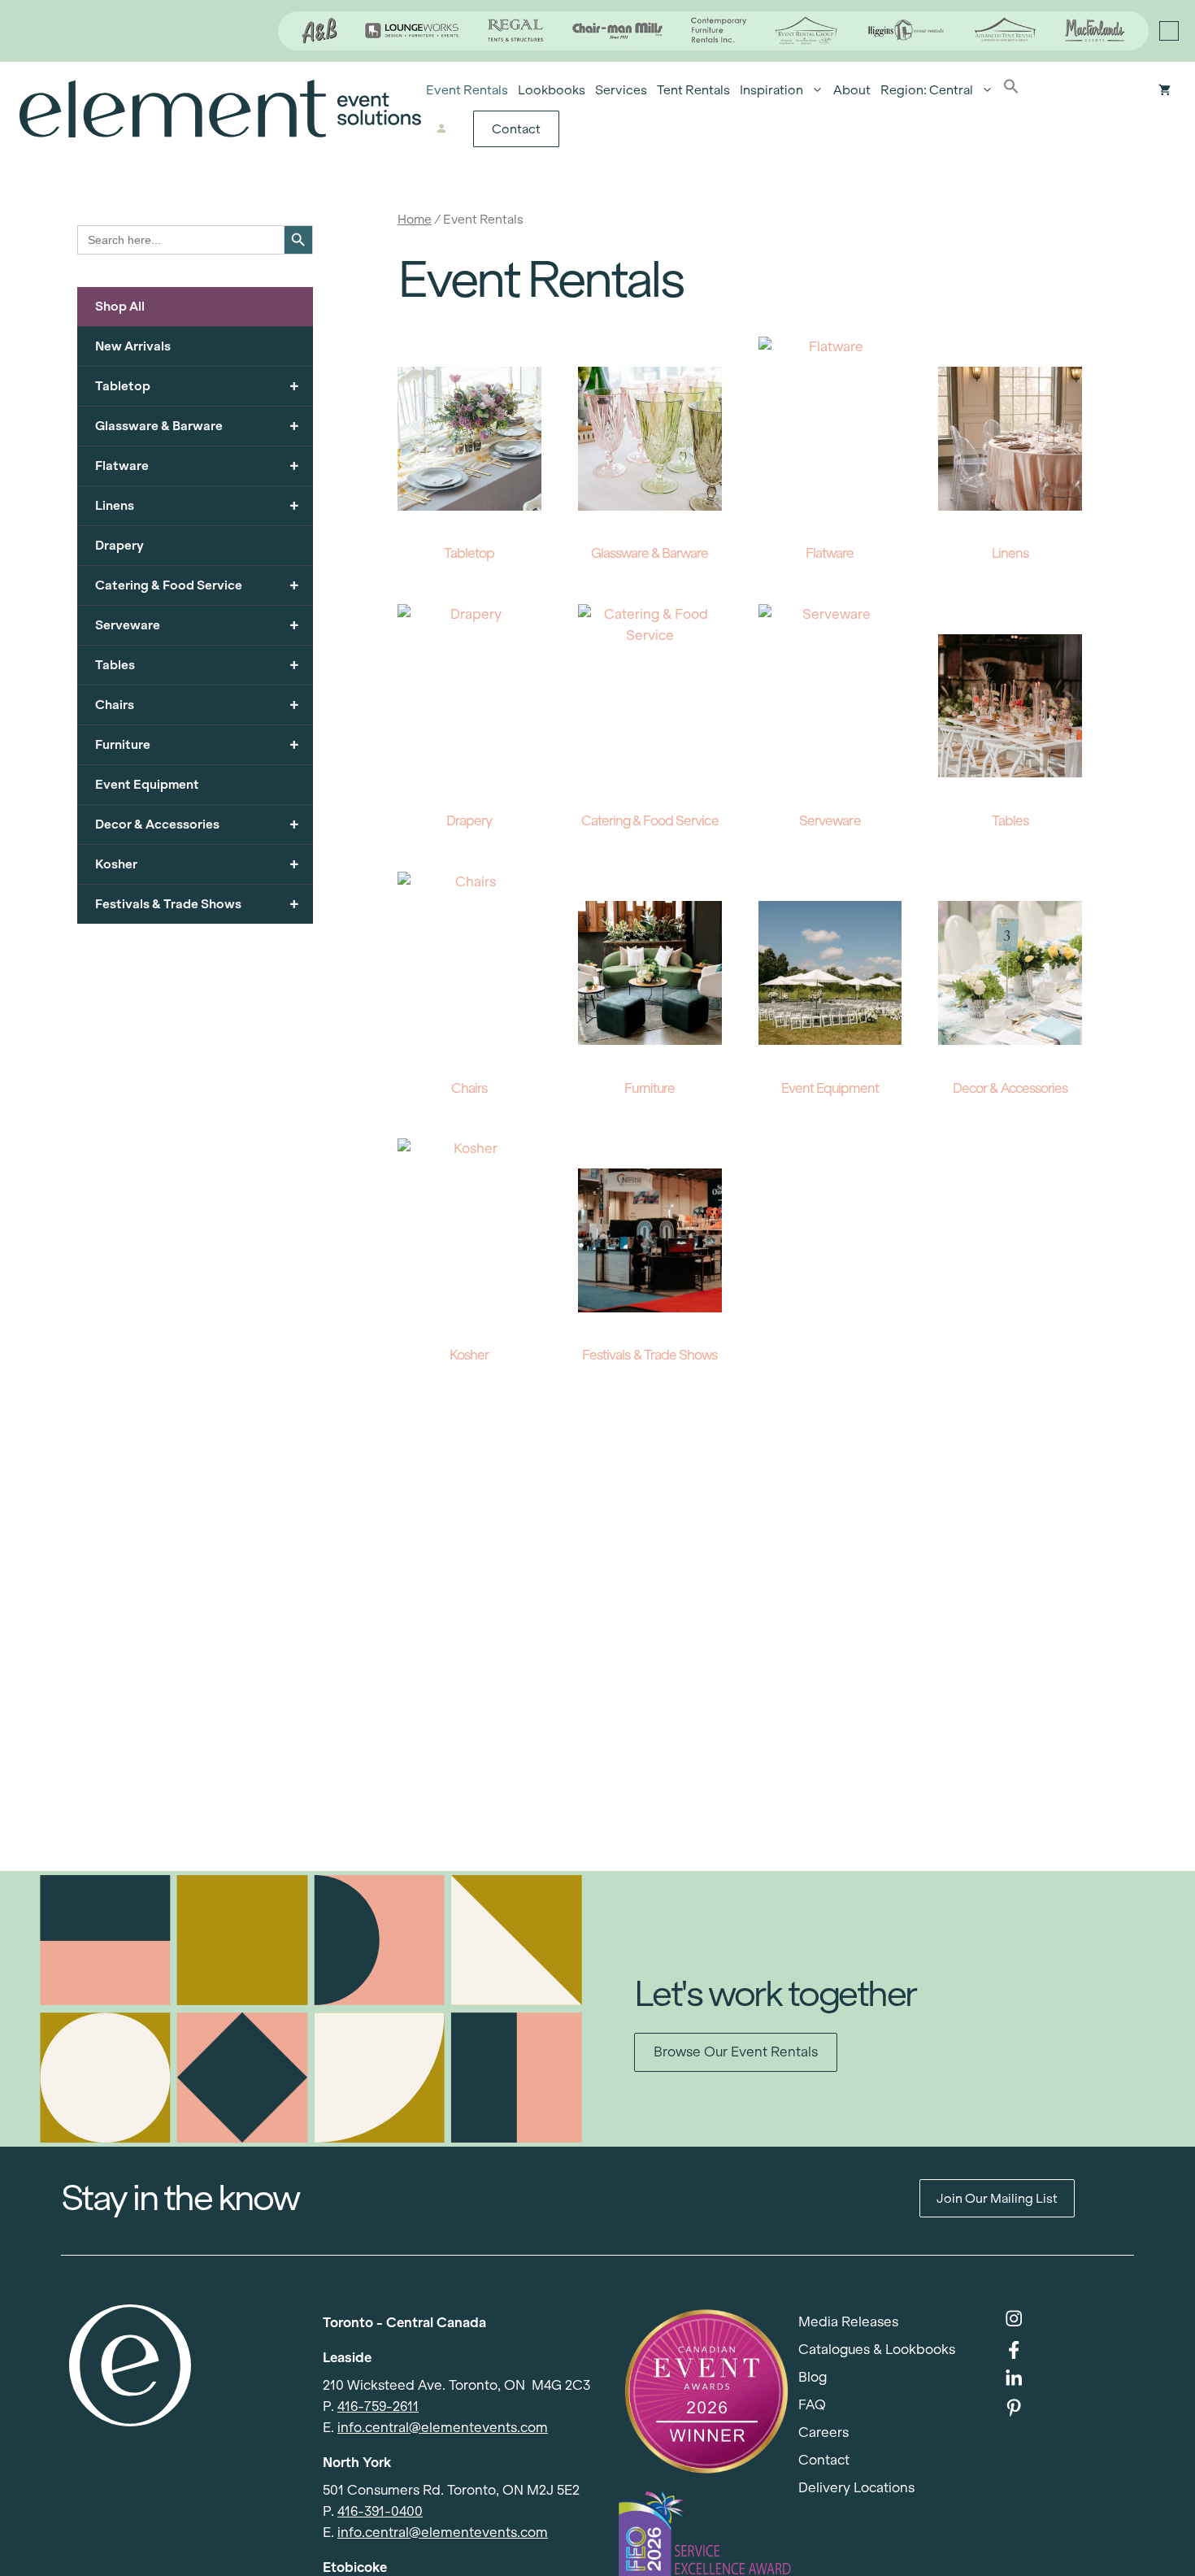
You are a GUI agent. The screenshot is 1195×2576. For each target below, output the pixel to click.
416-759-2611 (378, 2406)
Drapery (119, 545)
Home (415, 219)
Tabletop (197, 386)
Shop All (120, 306)
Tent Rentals (693, 90)
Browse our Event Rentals (736, 2052)
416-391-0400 (380, 2511)
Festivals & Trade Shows (197, 904)
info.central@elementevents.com (443, 2428)
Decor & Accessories (197, 824)
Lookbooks (552, 90)
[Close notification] (1169, 31)
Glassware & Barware (197, 426)
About (852, 90)
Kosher (197, 864)
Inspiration (771, 90)
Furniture (197, 744)
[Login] (441, 129)
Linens (197, 505)
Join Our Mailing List (997, 2198)
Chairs (197, 705)
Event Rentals (467, 90)
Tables (197, 665)
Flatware (197, 466)
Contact (516, 129)
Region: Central (927, 90)
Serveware (197, 625)
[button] (1011, 90)
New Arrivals (133, 346)
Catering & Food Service (197, 585)
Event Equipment (147, 784)
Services (621, 90)
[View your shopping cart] (1165, 90)
